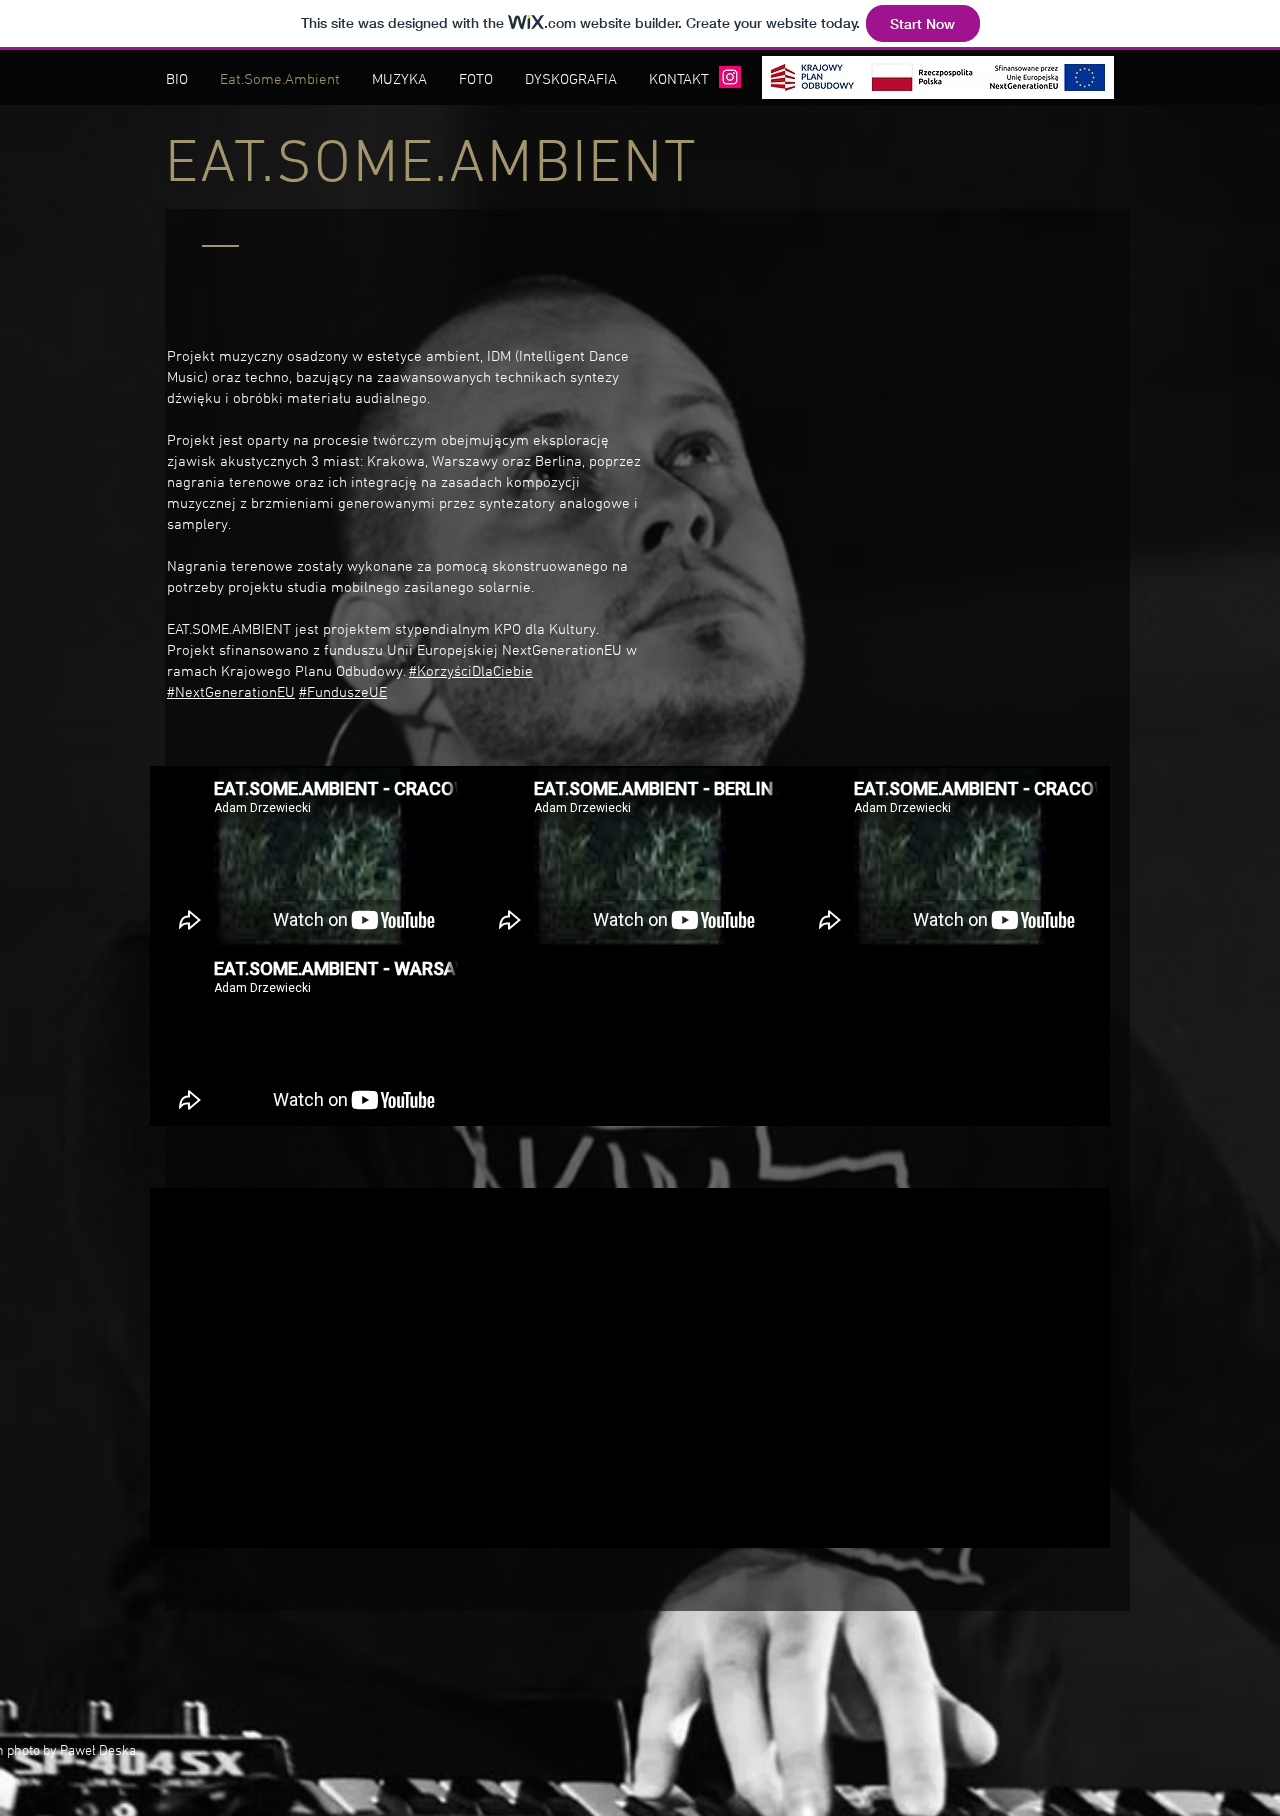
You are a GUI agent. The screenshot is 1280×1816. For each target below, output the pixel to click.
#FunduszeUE (343, 693)
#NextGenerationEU (231, 693)
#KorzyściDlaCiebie (471, 672)
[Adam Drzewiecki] (730, 77)
